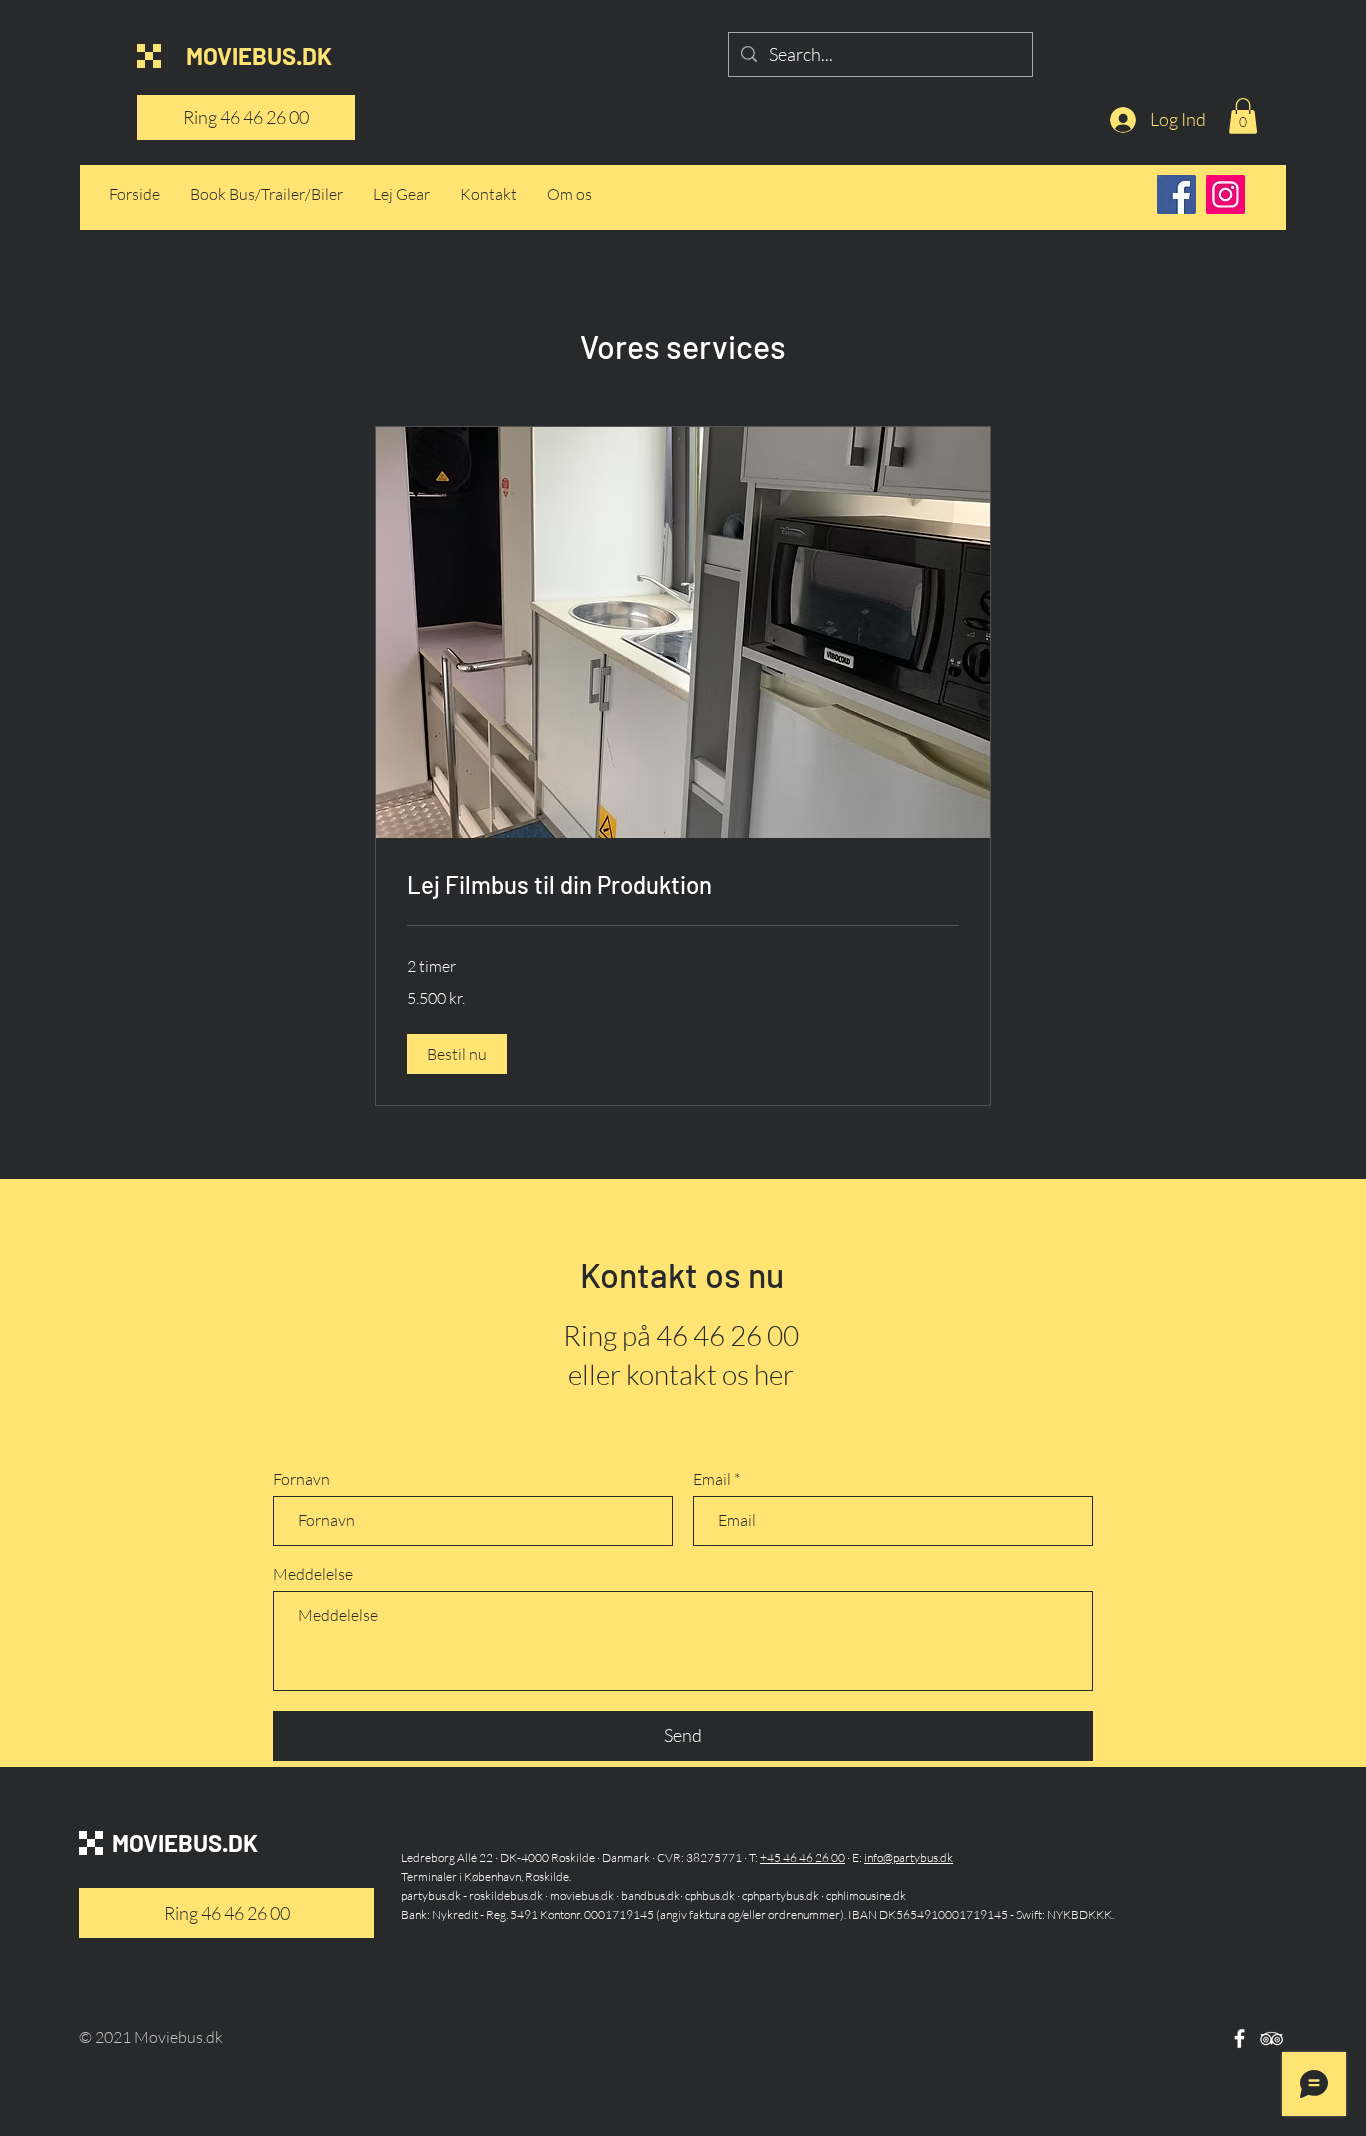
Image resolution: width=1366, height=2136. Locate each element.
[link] (683, 885)
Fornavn (301, 1479)
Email (712, 1479)
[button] (1243, 116)
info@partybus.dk (908, 1857)
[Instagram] (1225, 194)
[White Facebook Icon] (1239, 2038)
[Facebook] (1176, 194)
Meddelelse (313, 1574)
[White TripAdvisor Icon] (1271, 2038)
